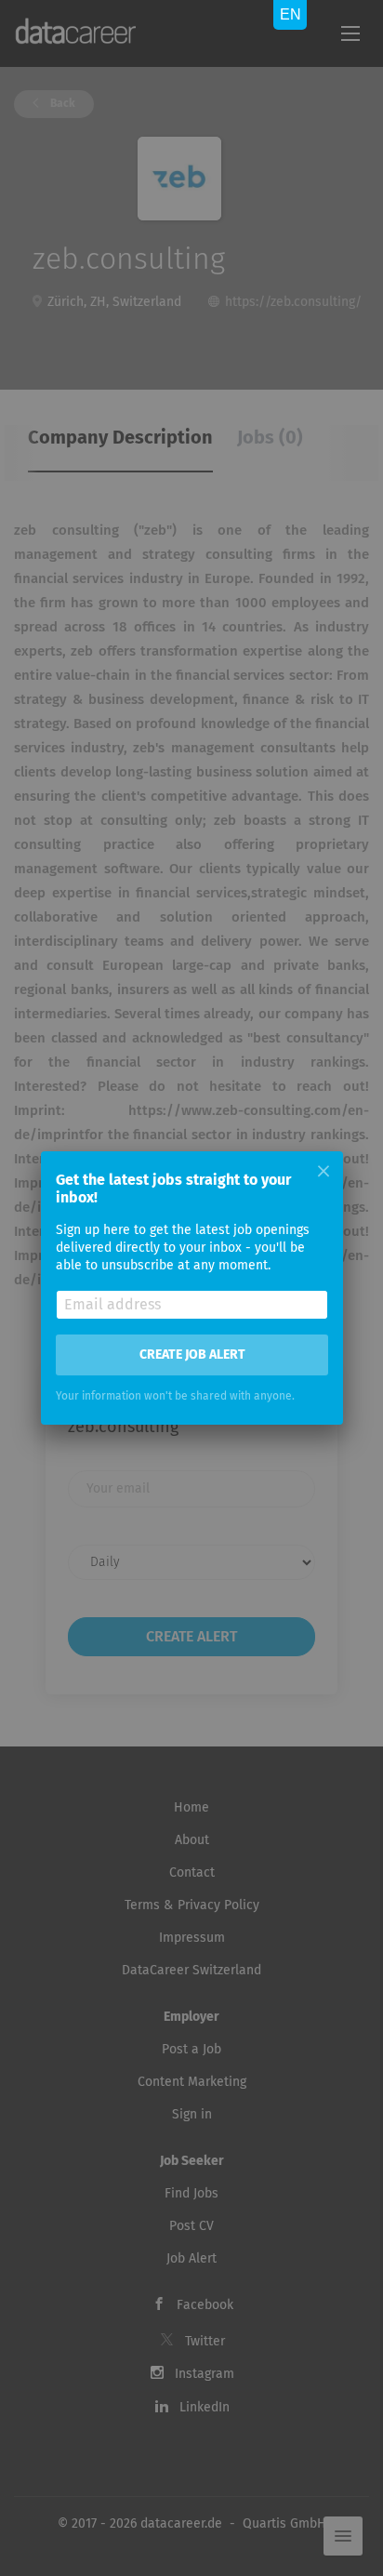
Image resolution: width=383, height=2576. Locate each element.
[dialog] (191, 1288)
